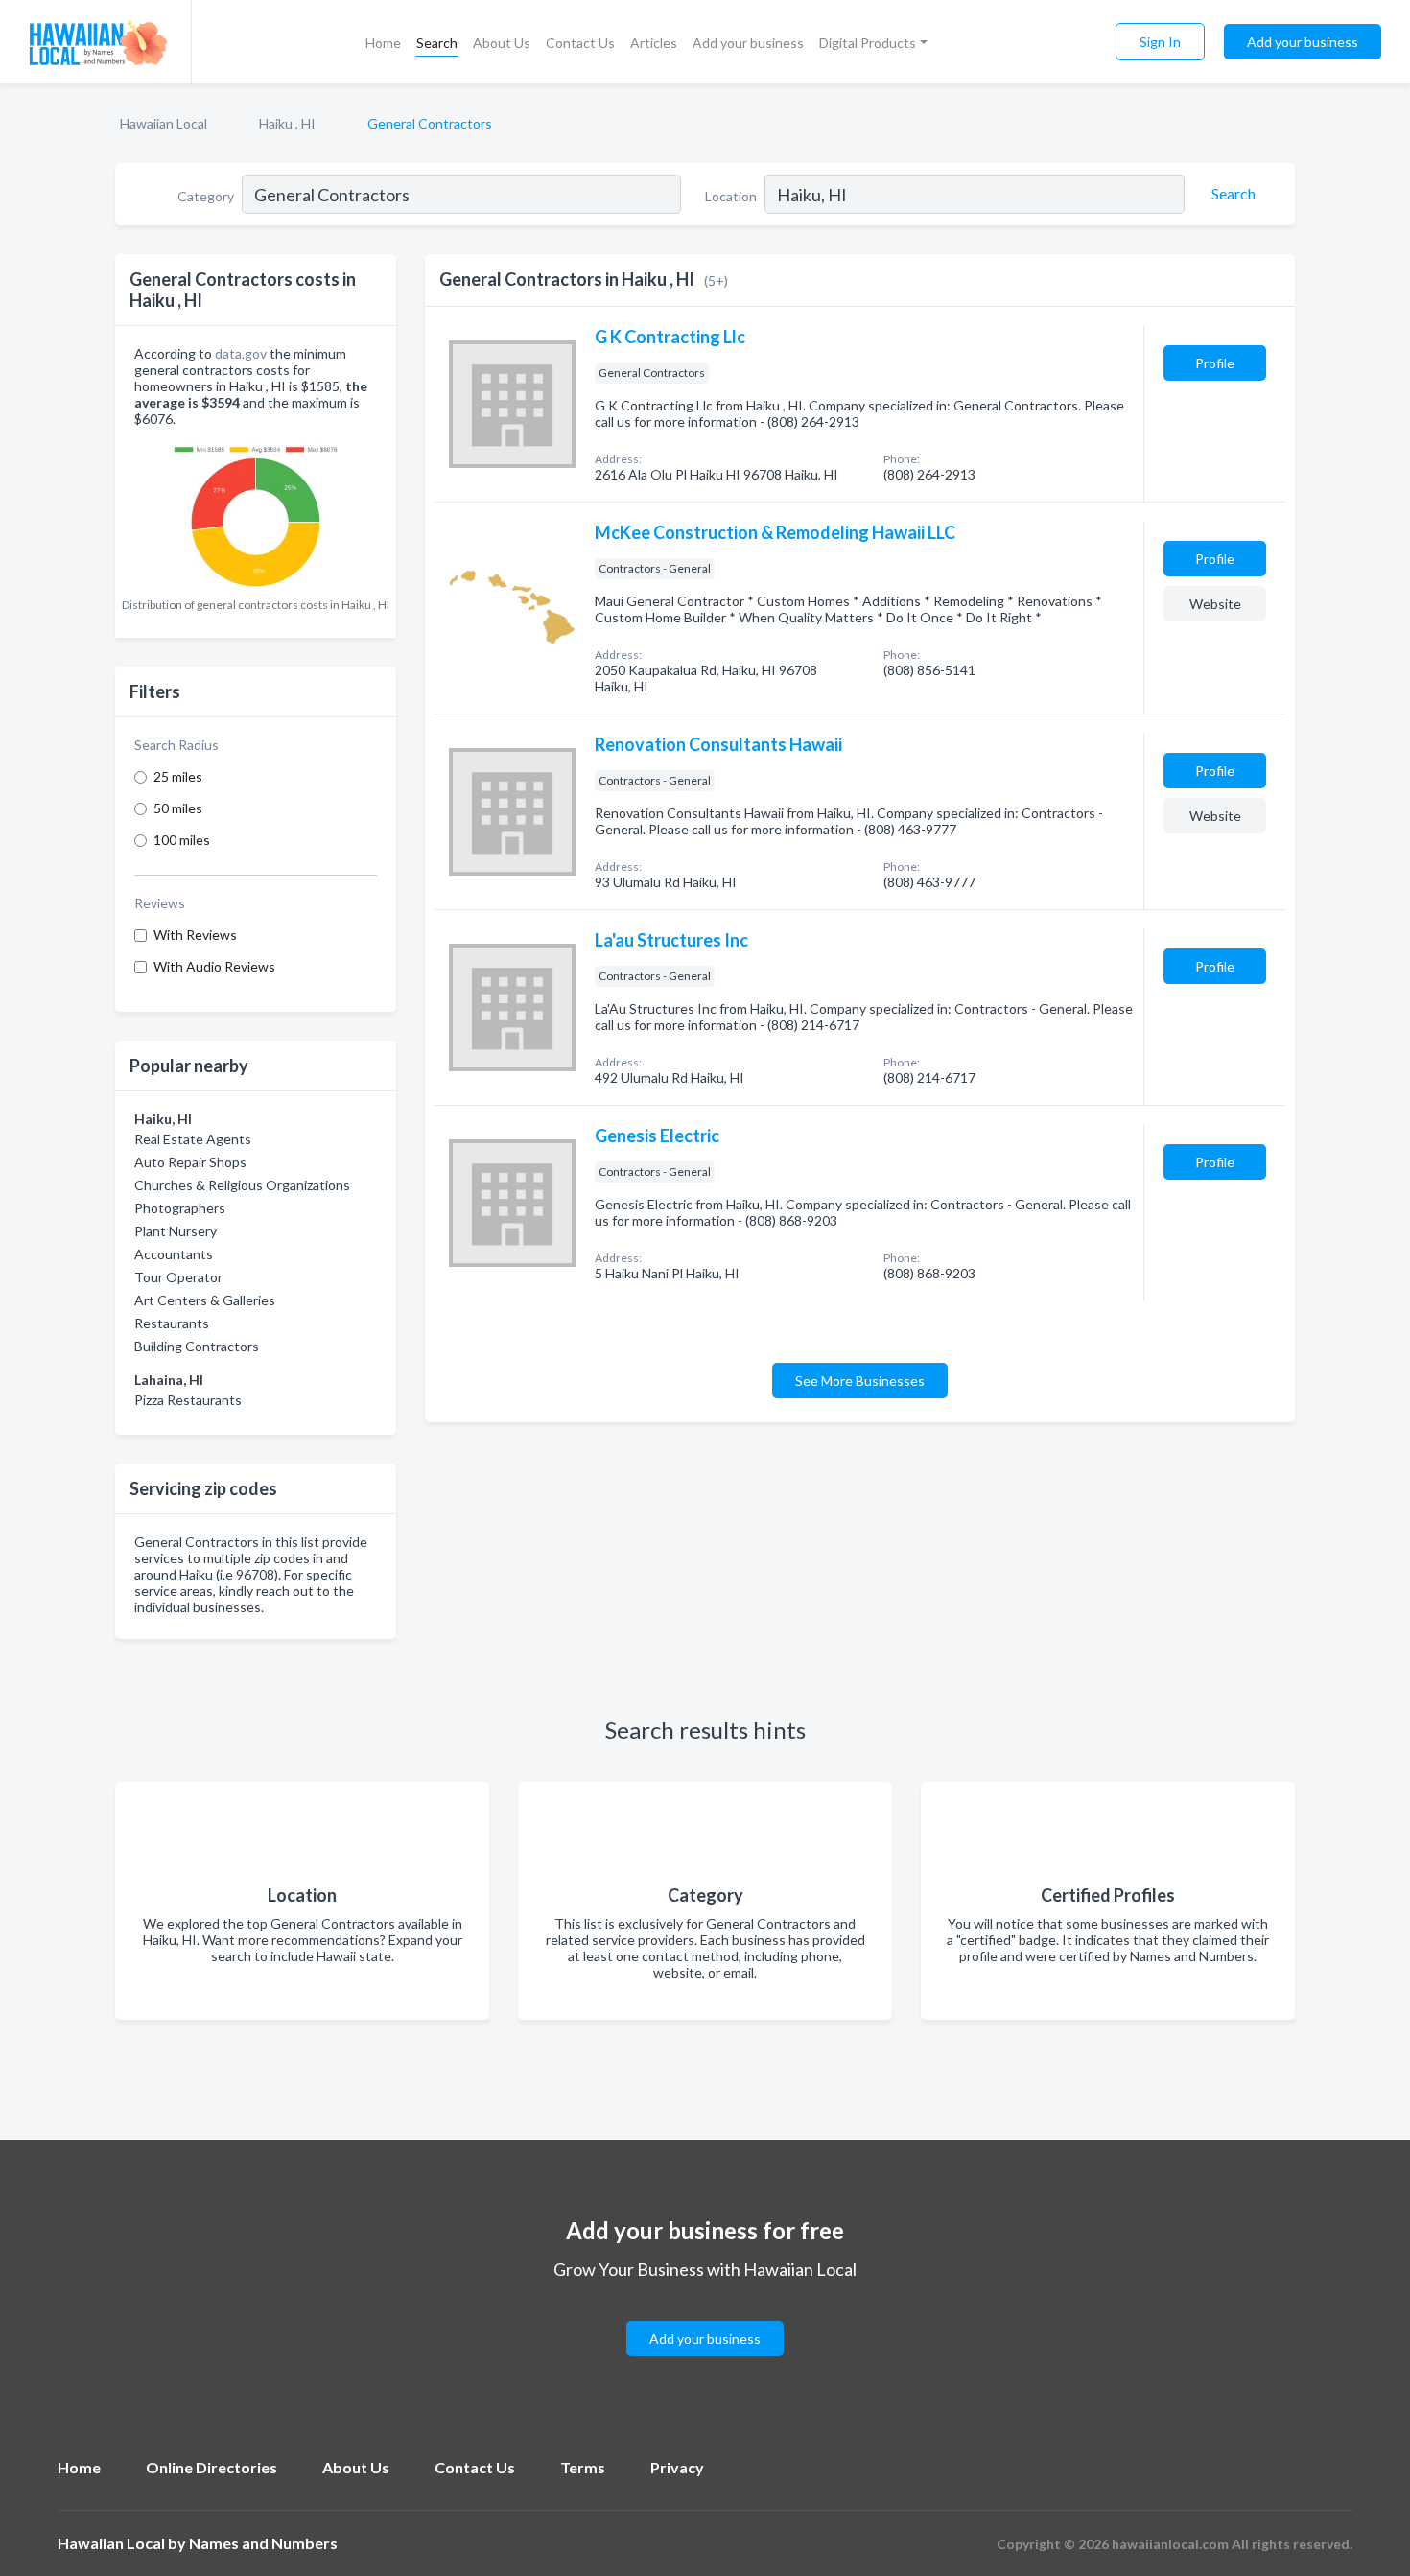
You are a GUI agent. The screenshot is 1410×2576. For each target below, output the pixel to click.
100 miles (182, 840)
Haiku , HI (287, 123)
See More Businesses (860, 1381)
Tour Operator (178, 1277)
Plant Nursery (176, 1231)
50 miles (178, 808)
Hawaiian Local (164, 123)
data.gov (241, 353)
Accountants (174, 1254)
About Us (502, 43)
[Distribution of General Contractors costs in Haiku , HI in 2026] (256, 513)
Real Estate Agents (193, 1139)
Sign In (1160, 42)
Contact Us (580, 43)
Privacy (677, 2467)
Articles (654, 43)
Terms (583, 2467)
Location (731, 196)
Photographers (180, 1208)
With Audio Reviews (214, 966)
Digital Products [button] (868, 43)
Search (437, 43)
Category (206, 196)
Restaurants (172, 1323)
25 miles (178, 776)
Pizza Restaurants (188, 1400)
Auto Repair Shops (190, 1162)
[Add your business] (705, 2316)
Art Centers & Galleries (205, 1300)
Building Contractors (197, 1346)
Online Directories (211, 2467)
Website (1215, 604)
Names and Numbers (263, 2543)
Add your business (748, 43)
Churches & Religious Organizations (242, 1185)
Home (383, 43)
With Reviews (195, 935)
